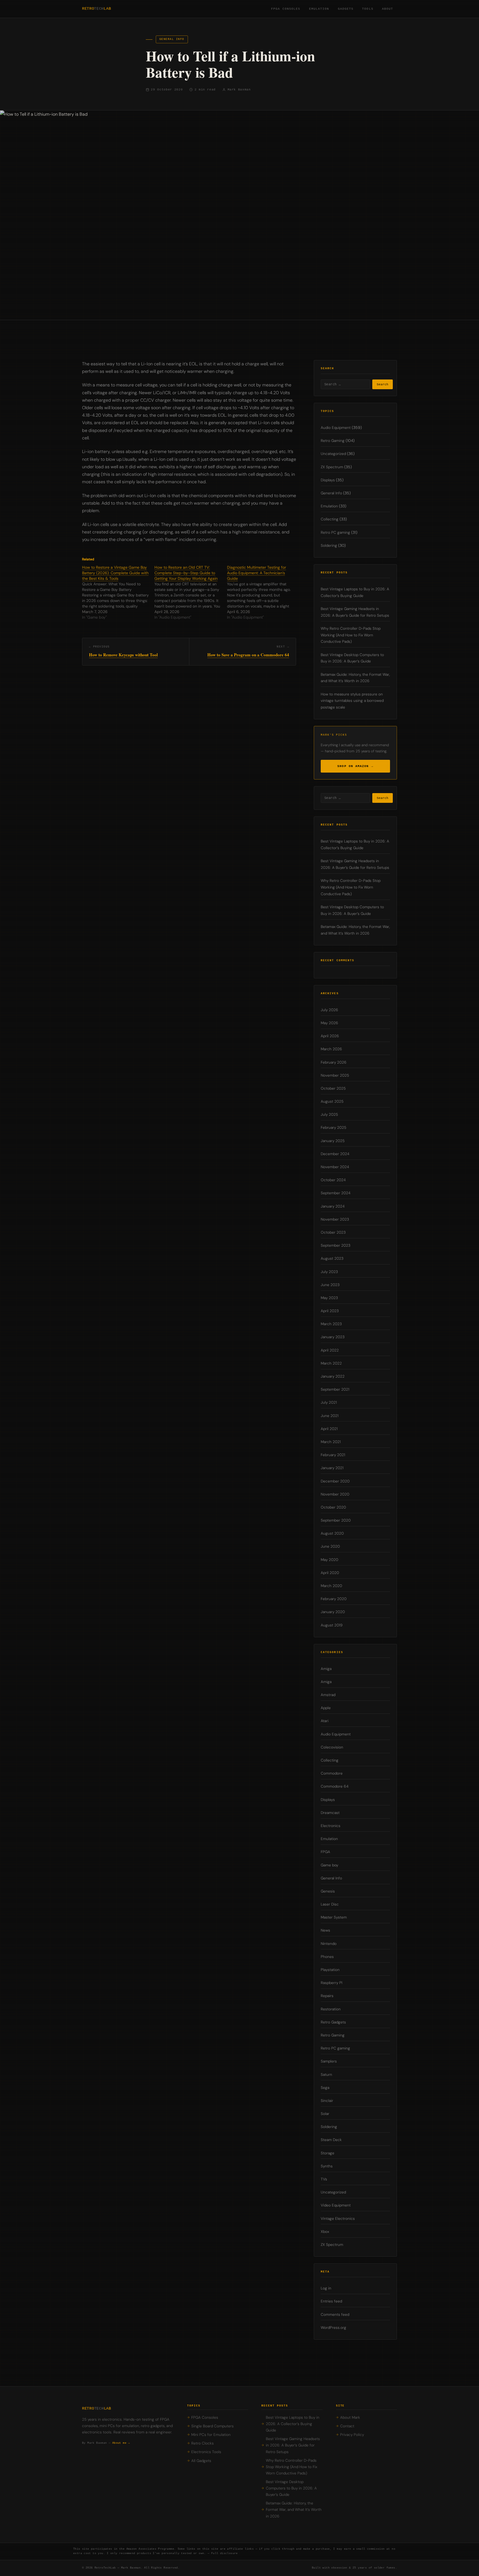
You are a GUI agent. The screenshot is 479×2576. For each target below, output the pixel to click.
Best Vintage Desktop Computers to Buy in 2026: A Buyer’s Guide (291, 2488)
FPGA (325, 1852)
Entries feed (331, 2301)
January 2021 (332, 1468)
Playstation (330, 1970)
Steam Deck (331, 2140)
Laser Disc (330, 1904)
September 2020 (336, 1520)
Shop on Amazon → (355, 766)
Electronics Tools (206, 2452)
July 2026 (329, 1010)
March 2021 (331, 1442)
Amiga (326, 1668)
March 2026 (331, 1049)
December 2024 (335, 1154)
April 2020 (330, 1573)
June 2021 (330, 1415)
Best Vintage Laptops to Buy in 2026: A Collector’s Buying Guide (293, 2424)
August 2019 (332, 1625)
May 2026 (329, 1023)
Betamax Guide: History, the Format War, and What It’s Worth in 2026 (294, 2510)
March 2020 (331, 1586)
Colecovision (332, 1747)
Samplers (329, 2061)
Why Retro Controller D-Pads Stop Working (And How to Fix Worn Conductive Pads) (351, 635)
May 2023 (329, 1298)
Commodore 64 (335, 1786)
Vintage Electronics (338, 2218)
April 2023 (330, 1311)
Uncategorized (333, 454)
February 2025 (333, 1128)
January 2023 (333, 1337)
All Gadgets (201, 2461)
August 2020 (332, 1533)
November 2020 (335, 1494)
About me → (121, 2443)
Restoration (331, 2009)
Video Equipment (336, 2205)
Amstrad (328, 1695)
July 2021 (329, 1402)
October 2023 (333, 1232)
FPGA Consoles (286, 9)
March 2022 (331, 1363)
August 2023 (332, 1258)
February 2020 (334, 1599)
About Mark (350, 2417)
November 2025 (335, 1075)
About (388, 9)
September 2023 (336, 1245)
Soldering (329, 545)
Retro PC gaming (335, 532)
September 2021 (335, 1389)
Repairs (327, 1996)
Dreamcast (330, 1812)
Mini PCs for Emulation (211, 2435)
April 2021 (329, 1429)
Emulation (319, 9)
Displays (328, 480)
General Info (172, 39)
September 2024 (336, 1193)
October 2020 (333, 1507)
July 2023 (329, 1271)
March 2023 (331, 1324)
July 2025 (329, 1114)
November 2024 (335, 1167)
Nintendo (329, 1943)
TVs (324, 2179)
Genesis (328, 1891)
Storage (328, 2153)
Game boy (329, 1865)
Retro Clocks (202, 2443)
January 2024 (333, 1206)
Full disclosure (225, 2553)
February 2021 (333, 1455)
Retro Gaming (333, 441)
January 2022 (333, 1376)
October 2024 (333, 1180)
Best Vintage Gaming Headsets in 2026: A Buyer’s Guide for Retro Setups (293, 2445)
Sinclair (327, 2101)
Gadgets (346, 9)
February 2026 (334, 1062)
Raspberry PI (332, 1983)
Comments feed (335, 2314)
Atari (325, 1721)
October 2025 (333, 1088)
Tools (368, 9)
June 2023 (330, 1285)
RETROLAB (96, 9)
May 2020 (329, 1559)
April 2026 (330, 1036)
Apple (326, 1708)
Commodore (332, 1773)
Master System (334, 1917)
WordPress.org (333, 2327)
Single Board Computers (212, 2426)
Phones (327, 1957)
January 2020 (333, 1612)
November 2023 (335, 1219)
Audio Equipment (336, 428)
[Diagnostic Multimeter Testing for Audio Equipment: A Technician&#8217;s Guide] (263, 592)
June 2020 (330, 1546)
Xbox (325, 2231)
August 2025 (332, 1101)
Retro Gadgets (333, 2022)
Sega (325, 2087)
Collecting (330, 519)
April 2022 (330, 1350)
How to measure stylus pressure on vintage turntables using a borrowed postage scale (352, 701)
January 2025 (333, 1141)
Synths (327, 2166)
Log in (326, 2288)
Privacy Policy (352, 2435)
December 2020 (335, 1481)
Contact (347, 2426)
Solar (325, 2114)
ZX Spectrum (332, 467)
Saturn (326, 2074)
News (325, 1930)
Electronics (331, 1826)
